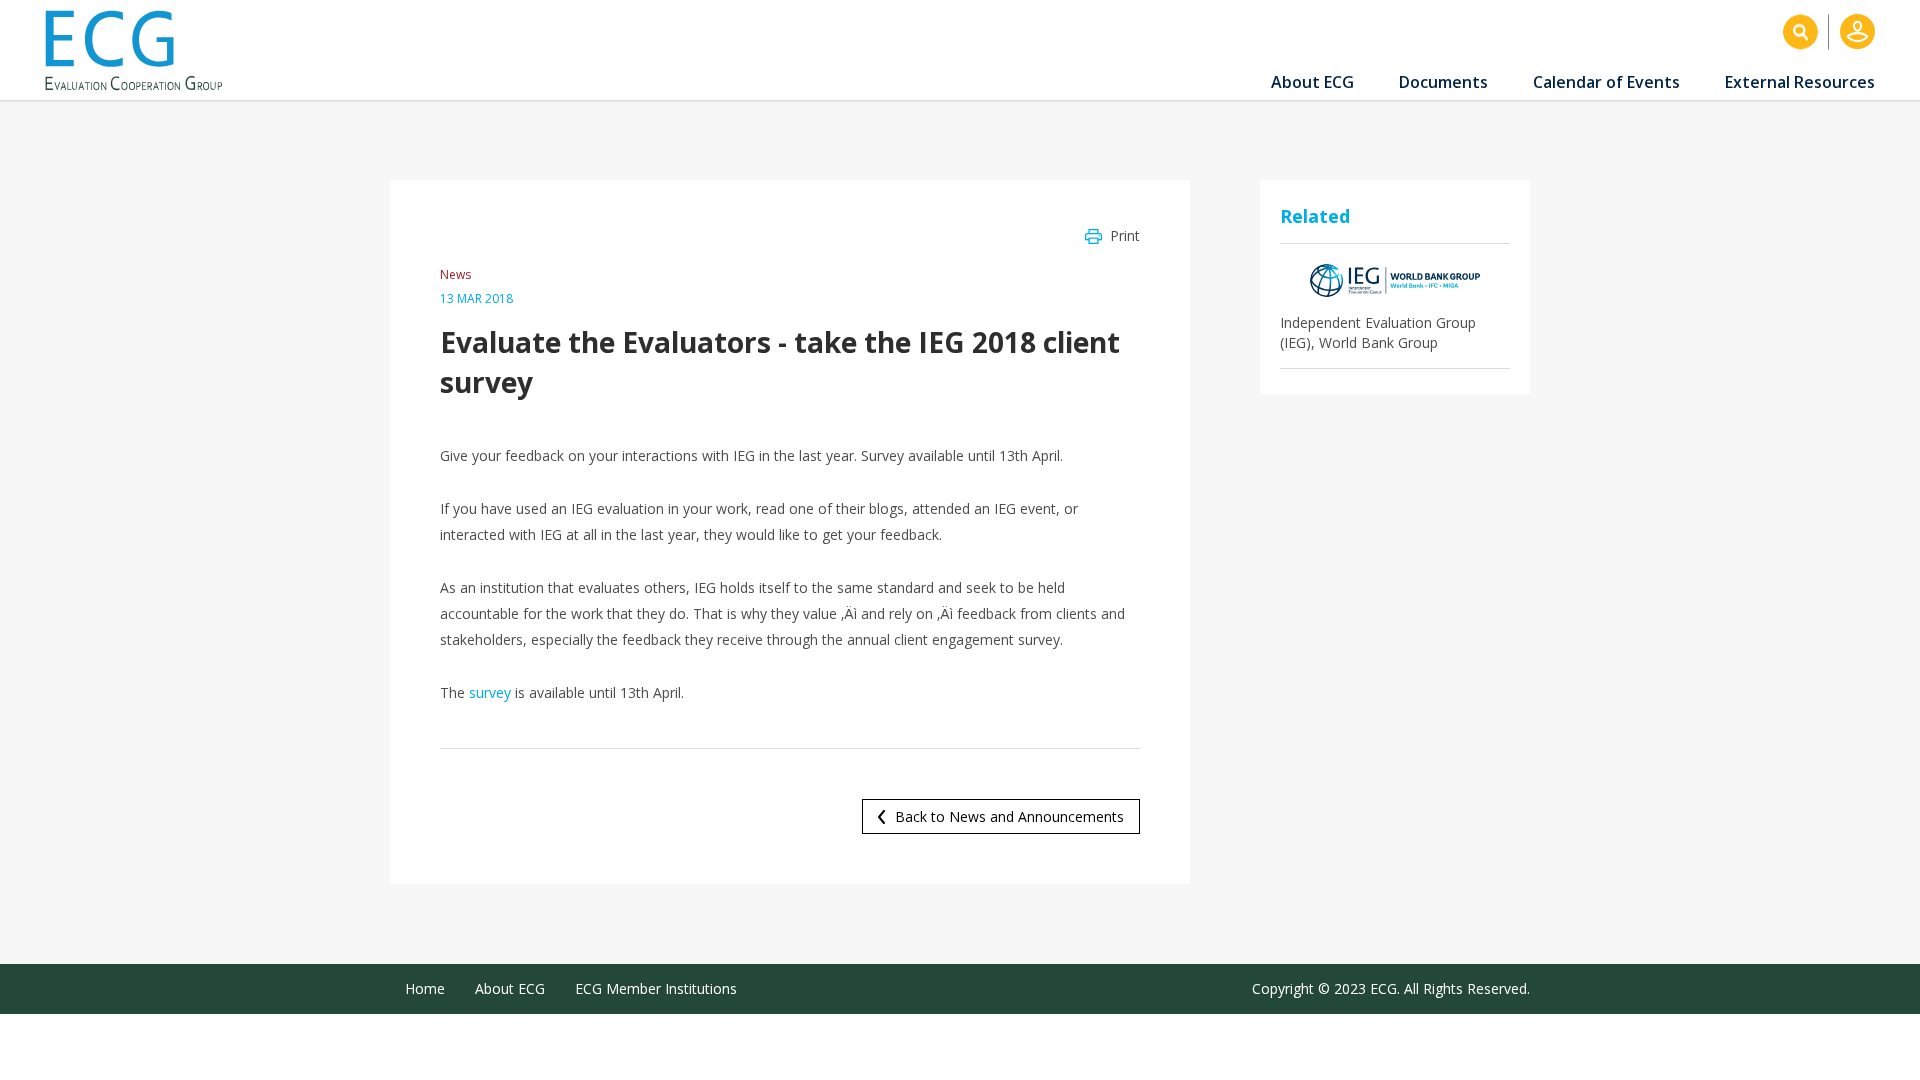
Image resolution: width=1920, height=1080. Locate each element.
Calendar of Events (1606, 82)
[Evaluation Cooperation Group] (141, 50)
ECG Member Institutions (656, 988)
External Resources (1800, 82)
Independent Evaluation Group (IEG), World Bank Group (1378, 332)
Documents (1443, 82)
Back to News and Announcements (1009, 816)
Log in (1857, 31)
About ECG (1312, 82)
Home (425, 988)
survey (490, 692)
